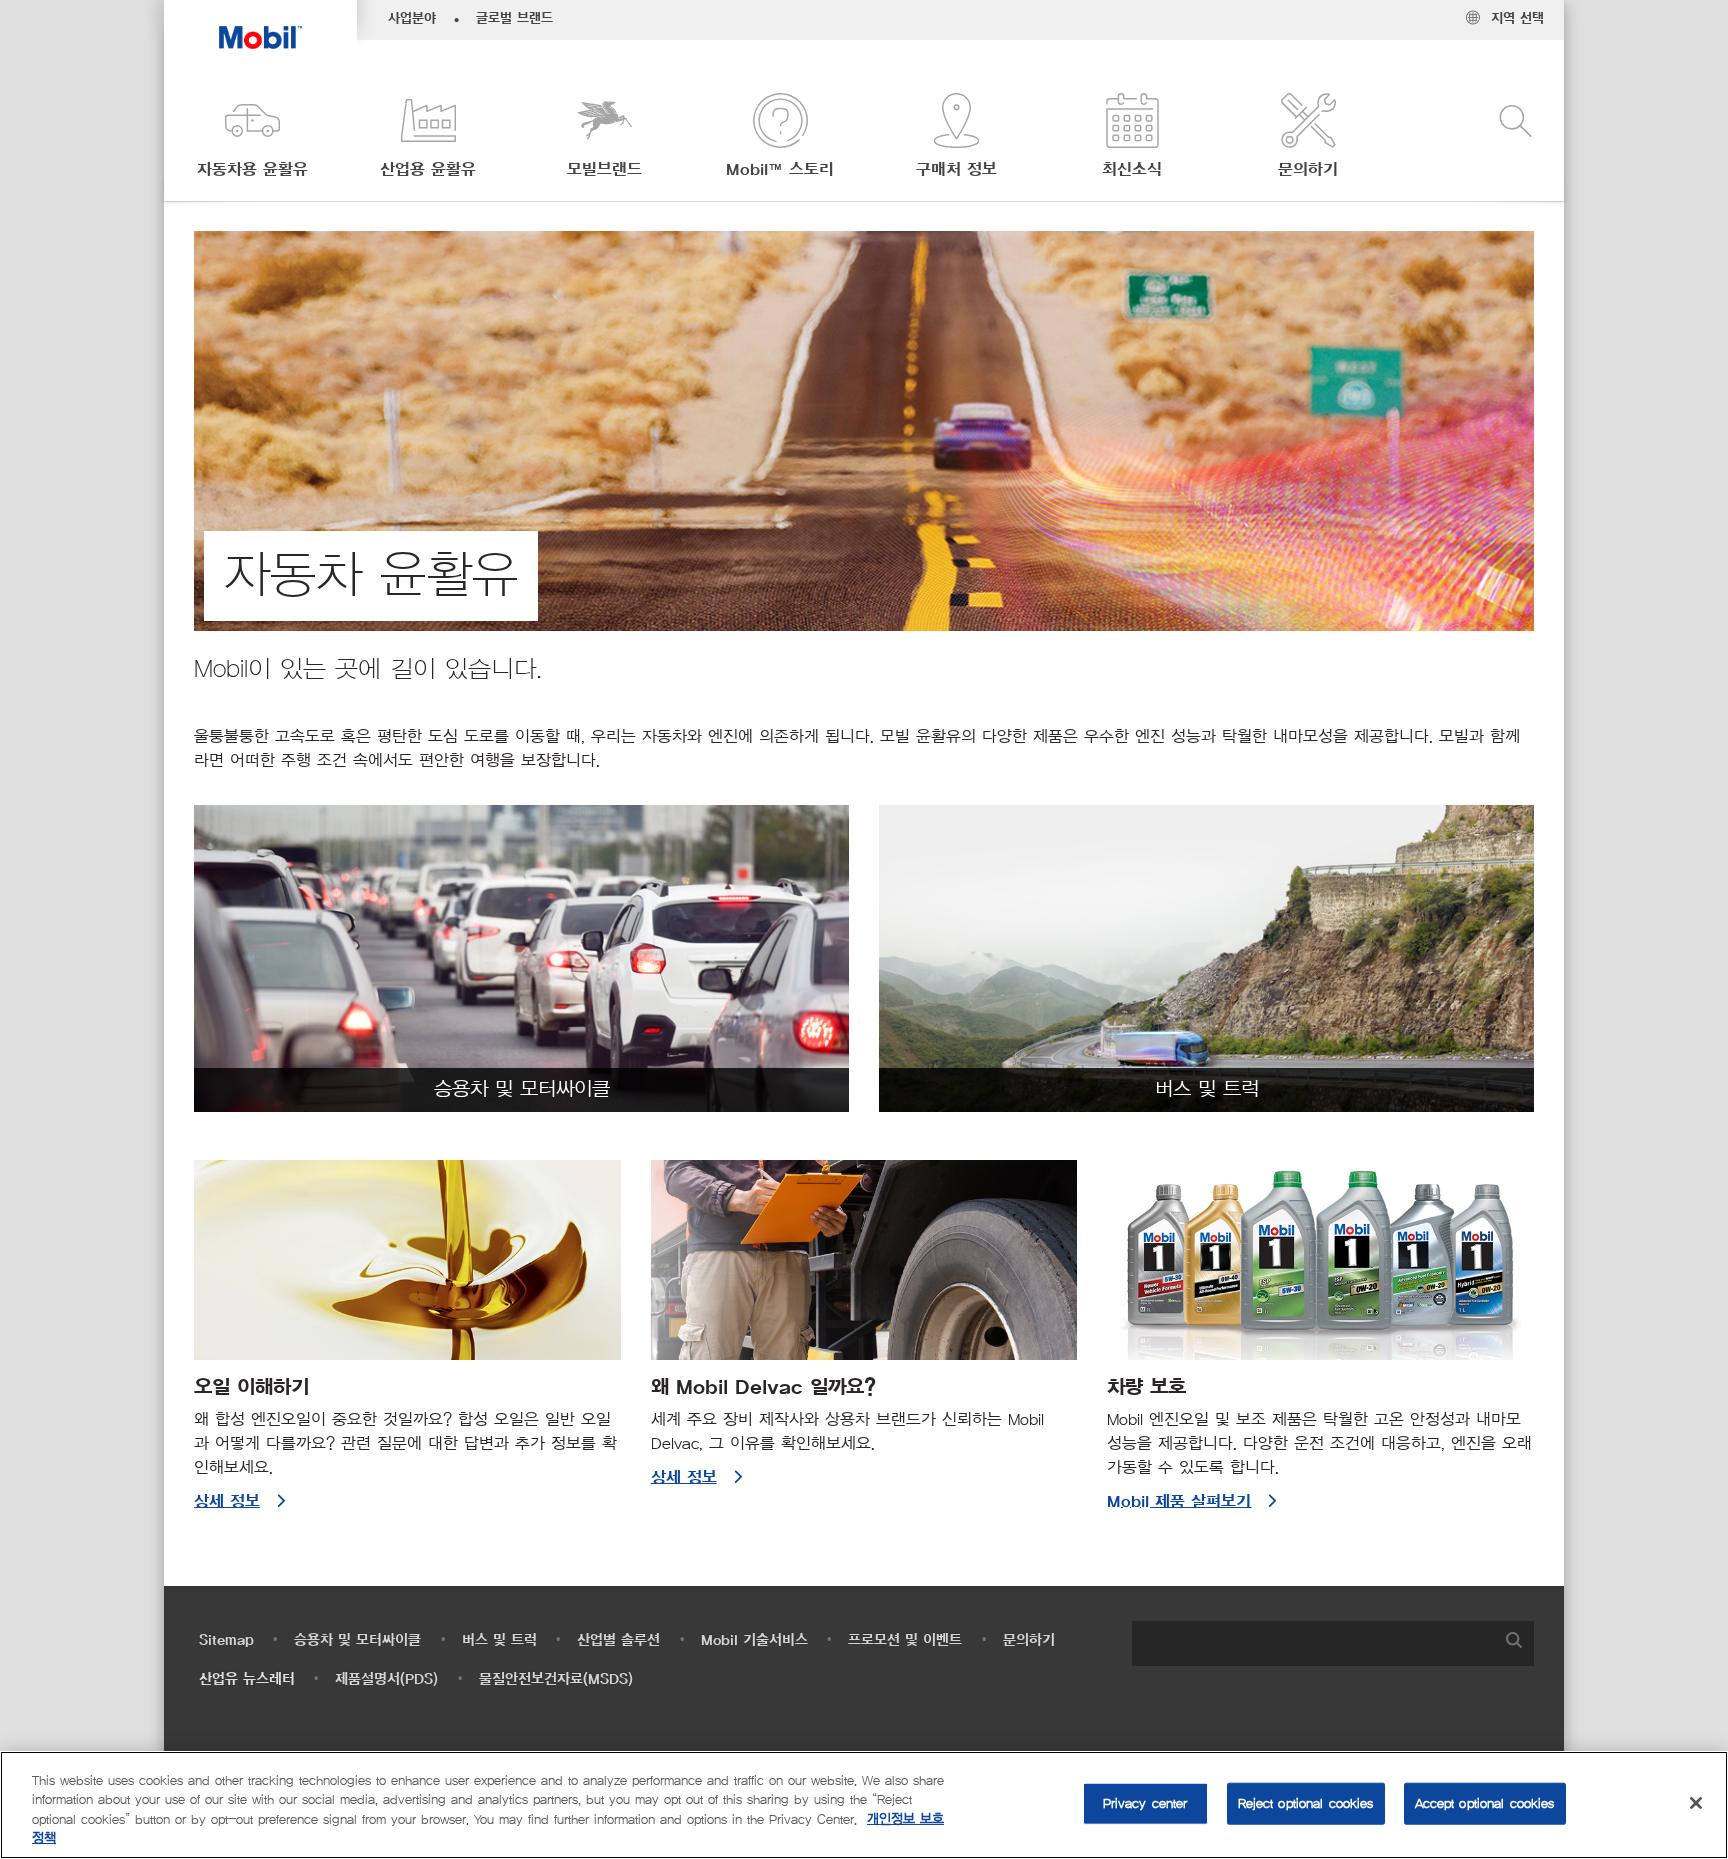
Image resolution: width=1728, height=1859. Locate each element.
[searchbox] (1313, 1643)
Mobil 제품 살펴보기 (1179, 1502)
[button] (252, 137)
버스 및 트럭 (499, 1640)
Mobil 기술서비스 (754, 1640)
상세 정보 (227, 1502)
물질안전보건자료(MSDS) (556, 1679)
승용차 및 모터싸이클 (357, 1640)
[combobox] (1333, 1643)
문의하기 (1029, 1640)
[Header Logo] (260, 24)
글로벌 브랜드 (514, 19)
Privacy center (1145, 1803)
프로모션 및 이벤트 (905, 1640)
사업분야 (412, 19)
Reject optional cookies (1306, 1803)
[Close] (1696, 1803)
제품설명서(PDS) (386, 1679)
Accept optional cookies (1485, 1803)
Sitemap (226, 1640)
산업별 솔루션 (618, 1640)
